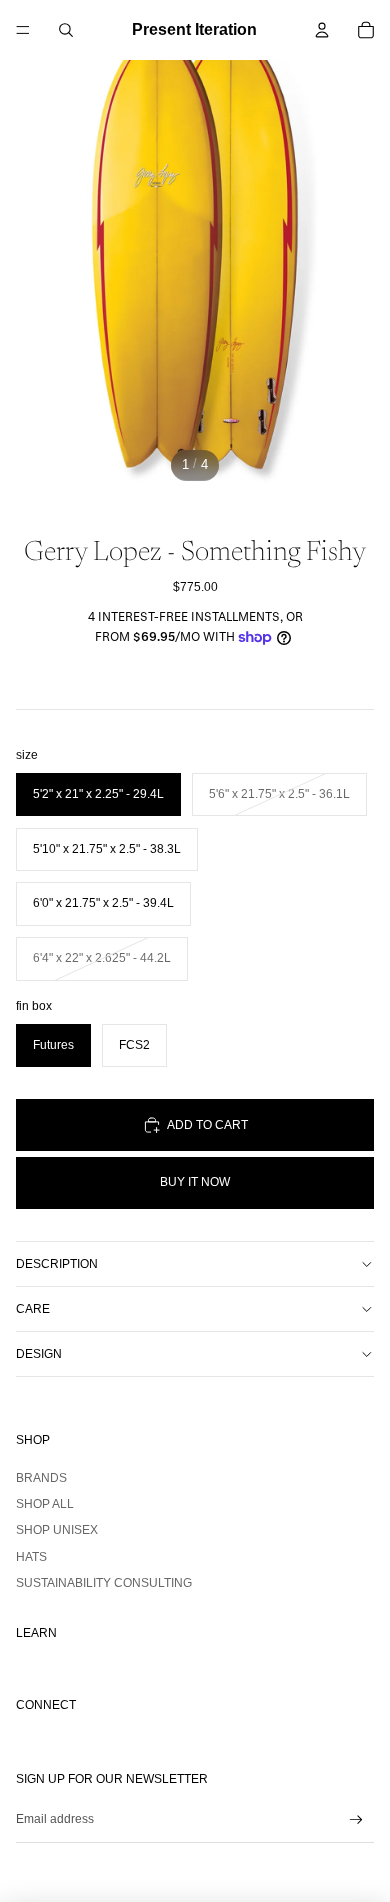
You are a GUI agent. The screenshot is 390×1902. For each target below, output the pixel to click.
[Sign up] (356, 1820)
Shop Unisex (57, 1530)
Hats (31, 1557)
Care (33, 1309)
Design (39, 1354)
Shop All (45, 1504)
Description (57, 1264)
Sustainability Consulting (104, 1583)
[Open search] (66, 30)
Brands (41, 1478)
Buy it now (195, 1182)
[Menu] (23, 30)
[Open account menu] (322, 30)
